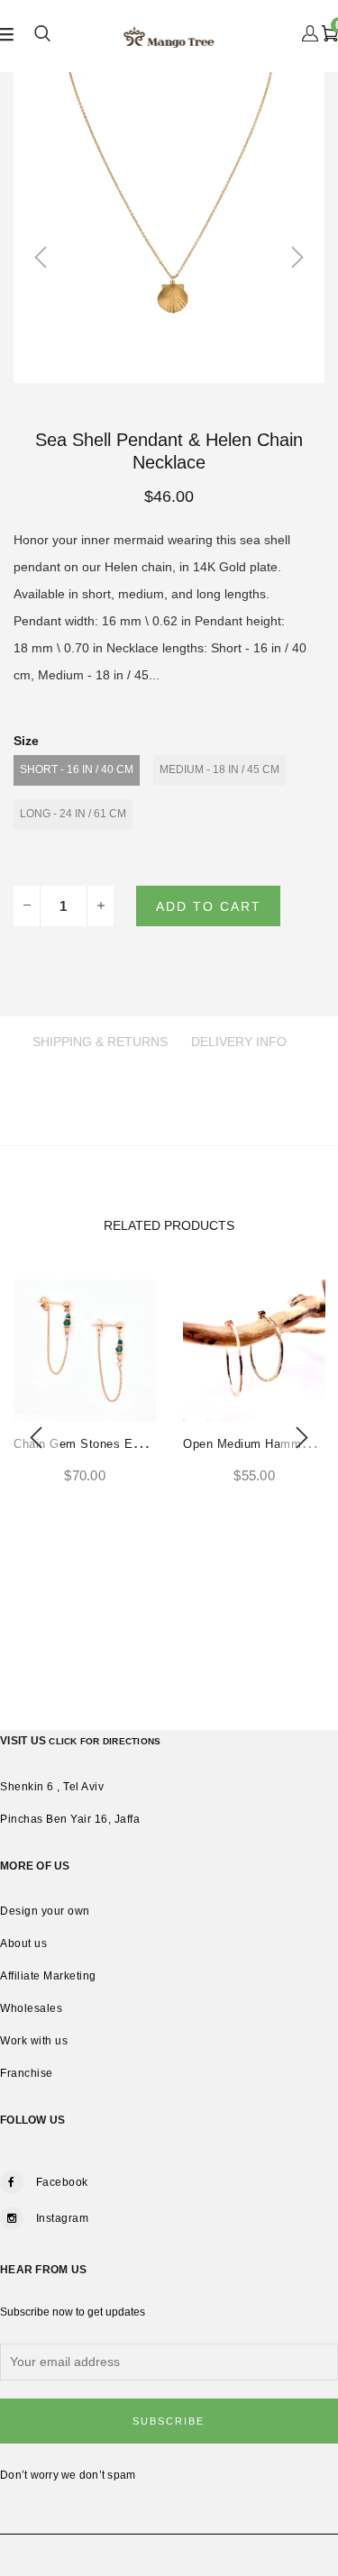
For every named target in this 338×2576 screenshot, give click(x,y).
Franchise (27, 2073)
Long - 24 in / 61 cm (73, 814)
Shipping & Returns (100, 1042)
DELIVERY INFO (239, 1042)
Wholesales (31, 2008)
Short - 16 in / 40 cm (77, 769)
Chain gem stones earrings (92, 1444)
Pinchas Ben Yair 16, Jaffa (70, 1819)
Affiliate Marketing (48, 1976)
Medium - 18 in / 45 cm (219, 769)
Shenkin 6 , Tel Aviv (52, 1787)
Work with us (34, 2041)
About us (23, 1943)
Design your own (45, 1911)
